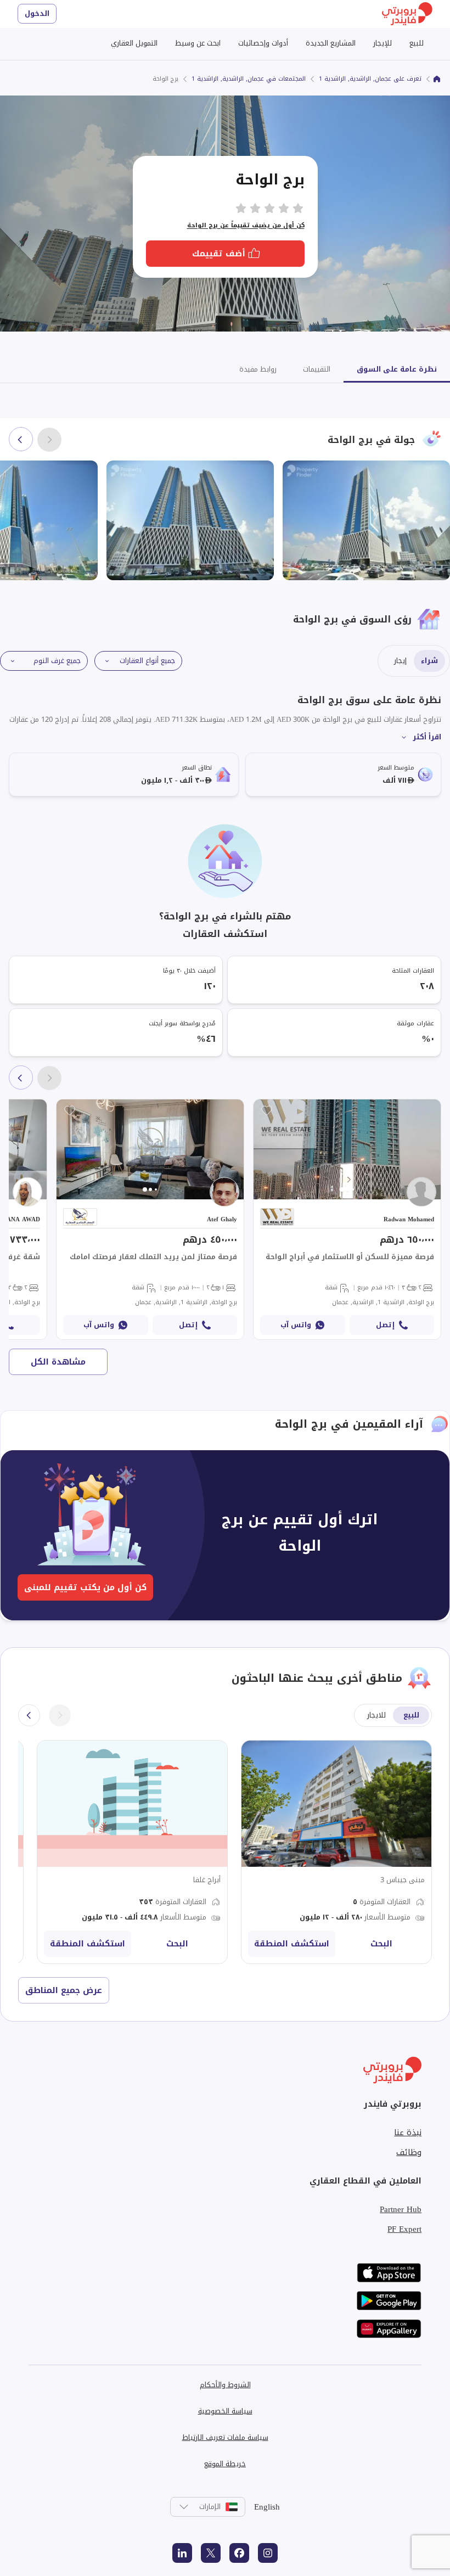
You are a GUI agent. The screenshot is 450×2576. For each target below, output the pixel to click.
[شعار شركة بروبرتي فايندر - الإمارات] (407, 14)
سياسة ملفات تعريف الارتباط (225, 2437)
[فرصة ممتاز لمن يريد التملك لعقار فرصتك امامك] (150, 1219)
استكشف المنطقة (292, 1944)
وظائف (409, 2152)
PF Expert (404, 2229)
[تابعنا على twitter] (211, 2553)
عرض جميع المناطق (64, 1990)
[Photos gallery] (347, 1149)
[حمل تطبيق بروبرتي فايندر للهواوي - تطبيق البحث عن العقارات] (389, 2329)
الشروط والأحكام (225, 2385)
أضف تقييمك (219, 254)
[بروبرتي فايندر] (437, 79)
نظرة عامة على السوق (397, 369)
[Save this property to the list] (267, 1110)
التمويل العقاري (134, 43)
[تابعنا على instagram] (268, 2553)
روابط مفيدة (258, 369)
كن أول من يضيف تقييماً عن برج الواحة (246, 225)
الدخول (37, 13)
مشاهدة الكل (58, 1362)
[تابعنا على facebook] (239, 2553)
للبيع (417, 43)
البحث (381, 1944)
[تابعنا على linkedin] (182, 2553)
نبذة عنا (408, 2132)
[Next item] (21, 439)
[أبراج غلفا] (132, 1852)
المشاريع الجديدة (331, 43)
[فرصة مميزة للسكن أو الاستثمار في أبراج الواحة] (347, 1219)
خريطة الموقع (225, 2464)
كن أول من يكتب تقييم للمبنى (85, 1587)
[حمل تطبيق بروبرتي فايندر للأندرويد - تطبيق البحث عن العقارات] (389, 2301)
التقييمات (317, 369)
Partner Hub (401, 2209)
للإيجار (383, 43)
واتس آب (296, 1325)
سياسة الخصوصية (225, 2411)
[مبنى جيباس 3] (336, 1852)
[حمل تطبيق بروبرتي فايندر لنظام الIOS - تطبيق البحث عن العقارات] (389, 2273)
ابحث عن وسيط (198, 43)
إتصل (385, 1325)
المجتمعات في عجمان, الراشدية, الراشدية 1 (249, 79)
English (267, 2507)
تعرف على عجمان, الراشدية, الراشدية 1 (370, 79)
